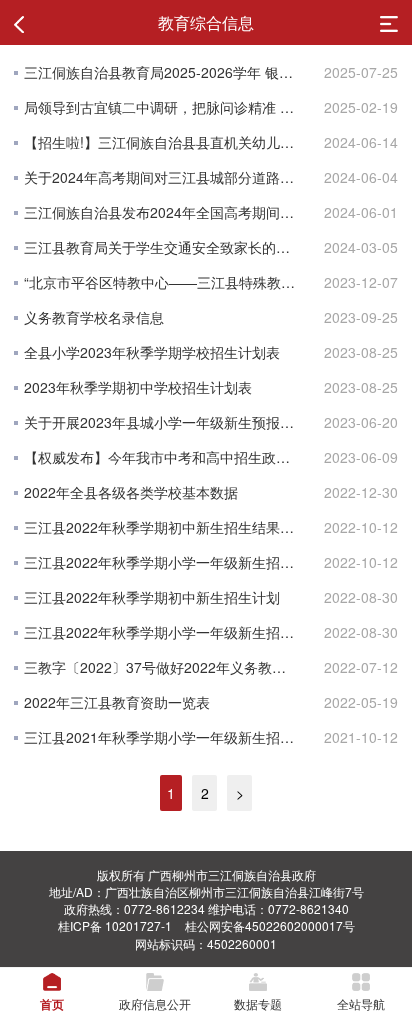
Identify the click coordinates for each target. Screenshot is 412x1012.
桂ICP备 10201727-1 (115, 925)
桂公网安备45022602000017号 (270, 925)
